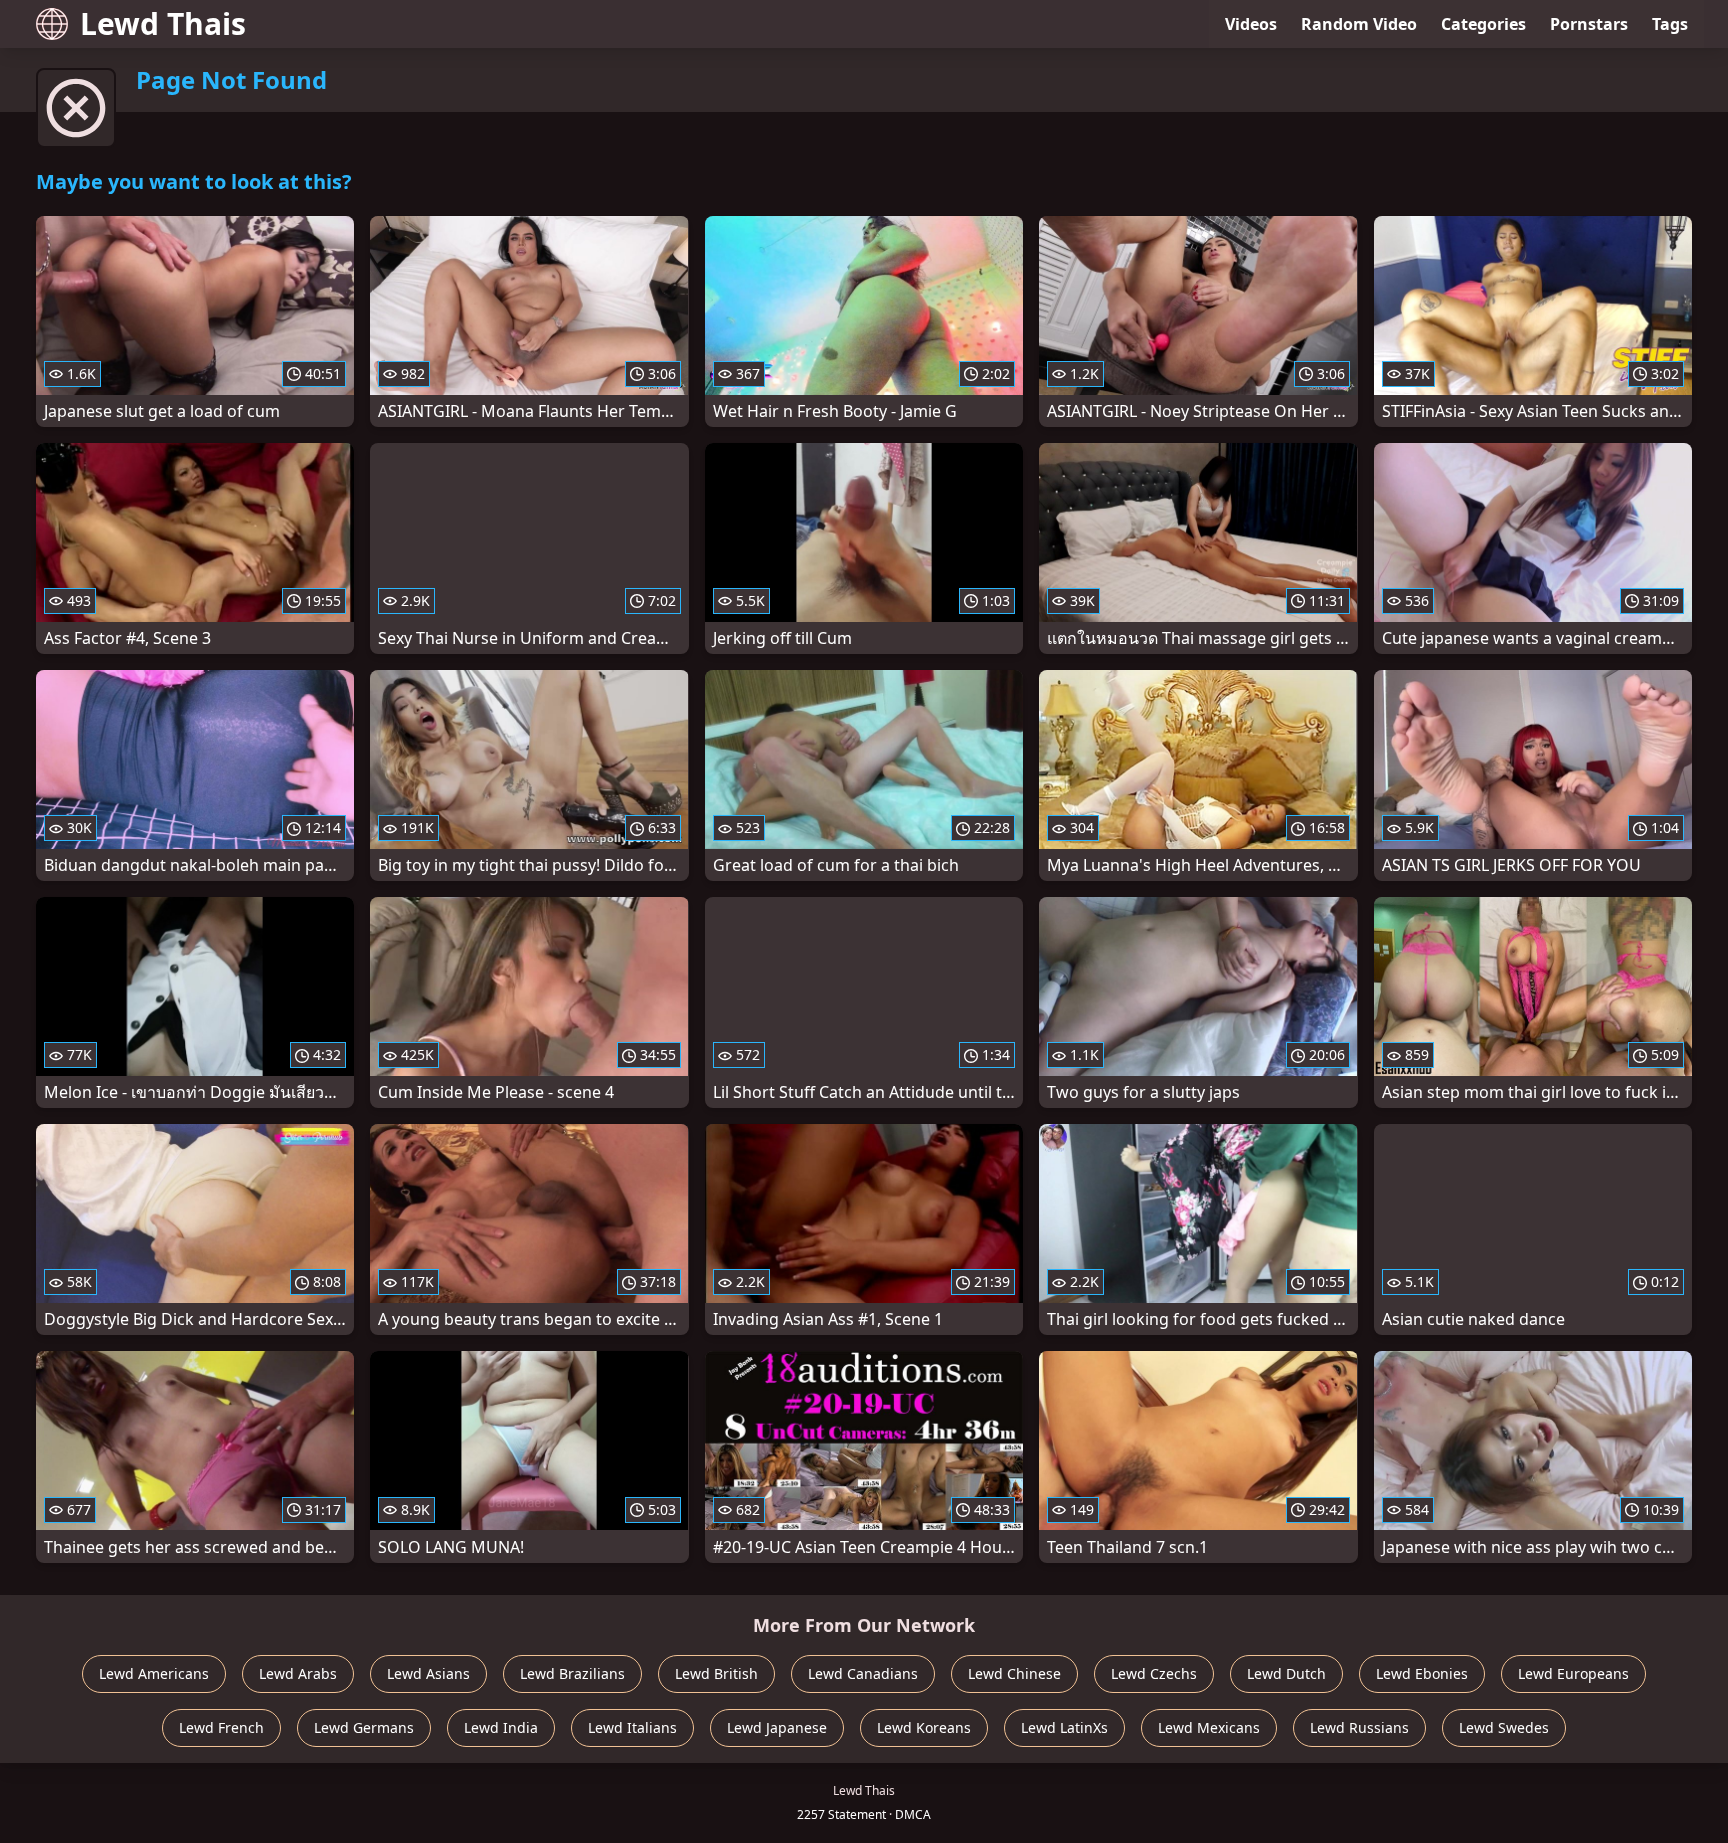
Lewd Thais (163, 23)
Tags (1670, 24)
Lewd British (716, 1673)
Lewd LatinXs (1064, 1727)
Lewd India (501, 1727)
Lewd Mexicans (1209, 1727)
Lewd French (221, 1727)
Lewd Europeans (1573, 1673)
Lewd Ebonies (1422, 1673)
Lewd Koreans (924, 1727)
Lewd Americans (154, 1673)
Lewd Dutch (1286, 1673)
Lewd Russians (1359, 1727)
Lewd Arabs (298, 1673)
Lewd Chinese (1014, 1673)
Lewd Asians (428, 1673)
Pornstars (1589, 24)
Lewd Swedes (1504, 1727)
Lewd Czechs (1154, 1673)
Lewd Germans (364, 1727)
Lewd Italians (632, 1727)
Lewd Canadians (863, 1673)
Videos (1251, 24)
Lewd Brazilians (572, 1673)
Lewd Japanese (777, 1727)
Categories (1483, 24)
